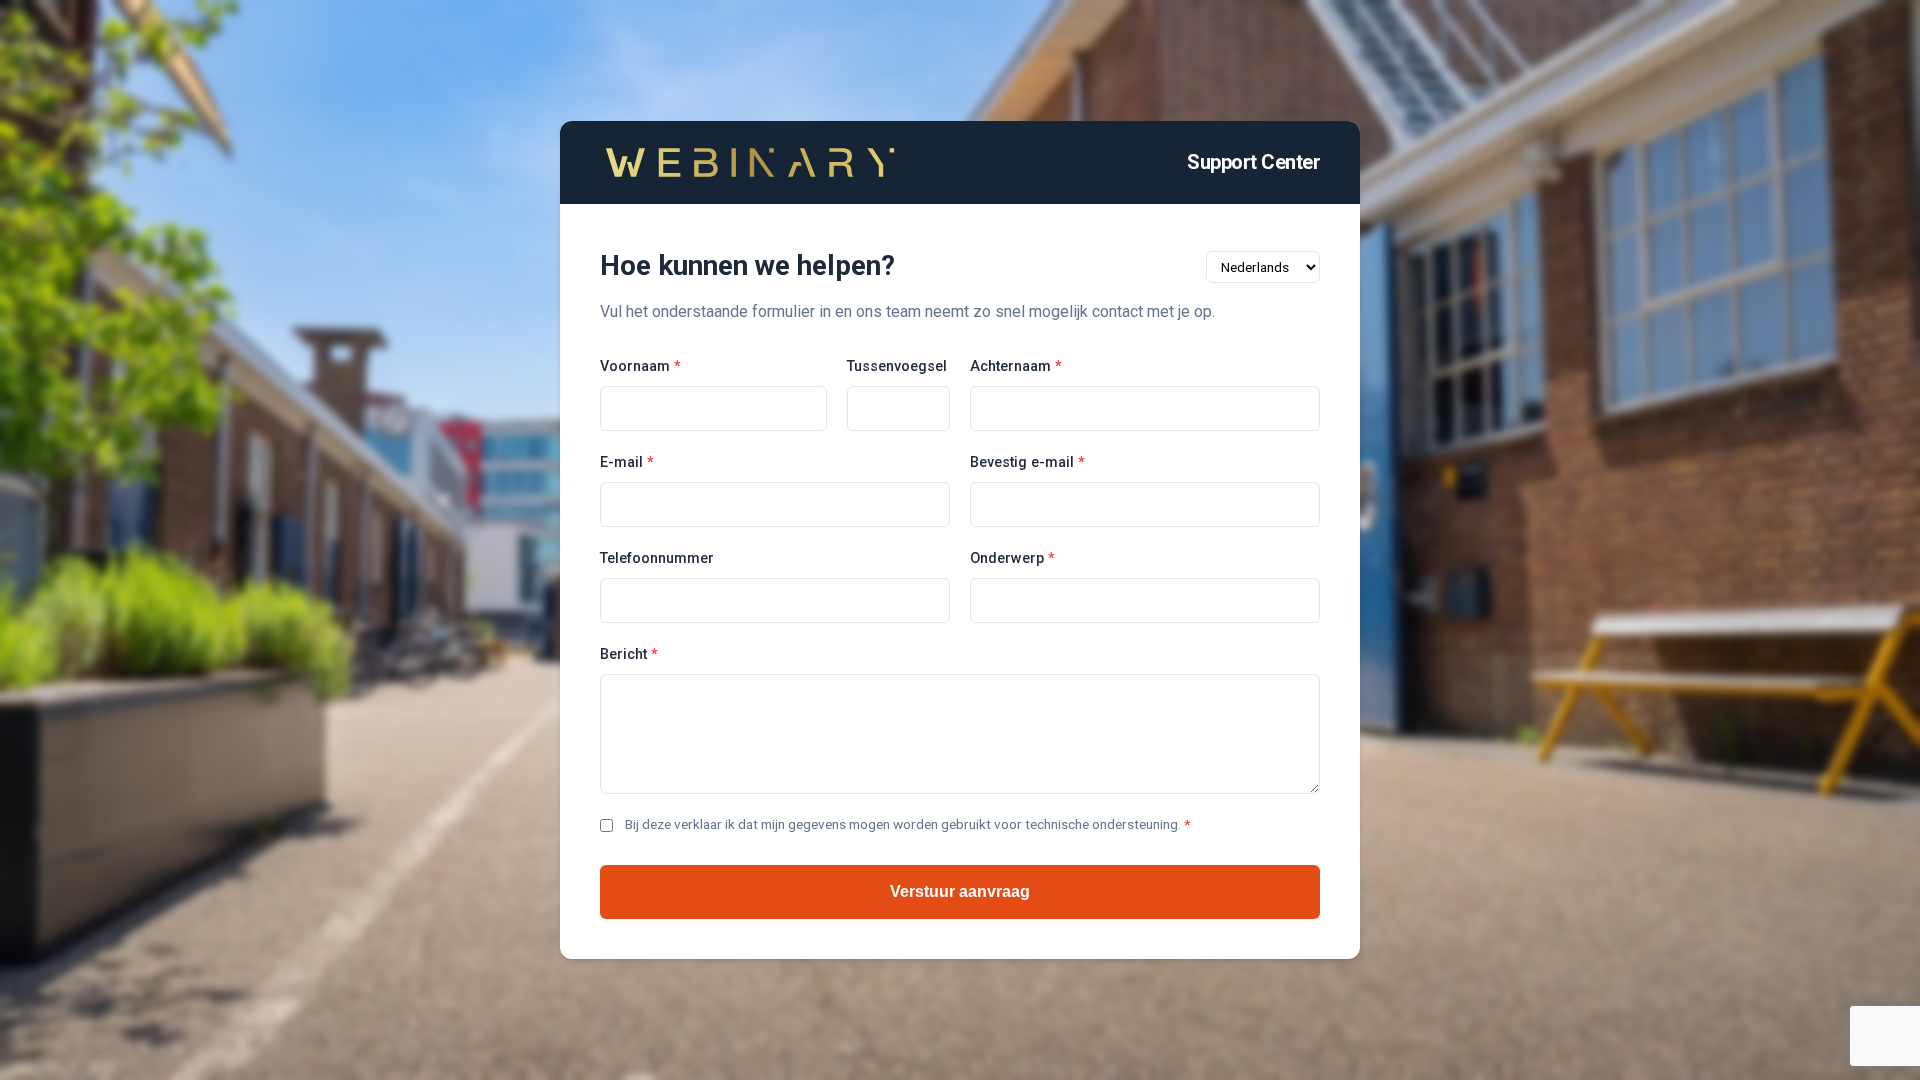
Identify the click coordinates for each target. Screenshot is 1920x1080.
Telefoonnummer (657, 558)
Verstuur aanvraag (960, 891)
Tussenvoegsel (897, 366)
